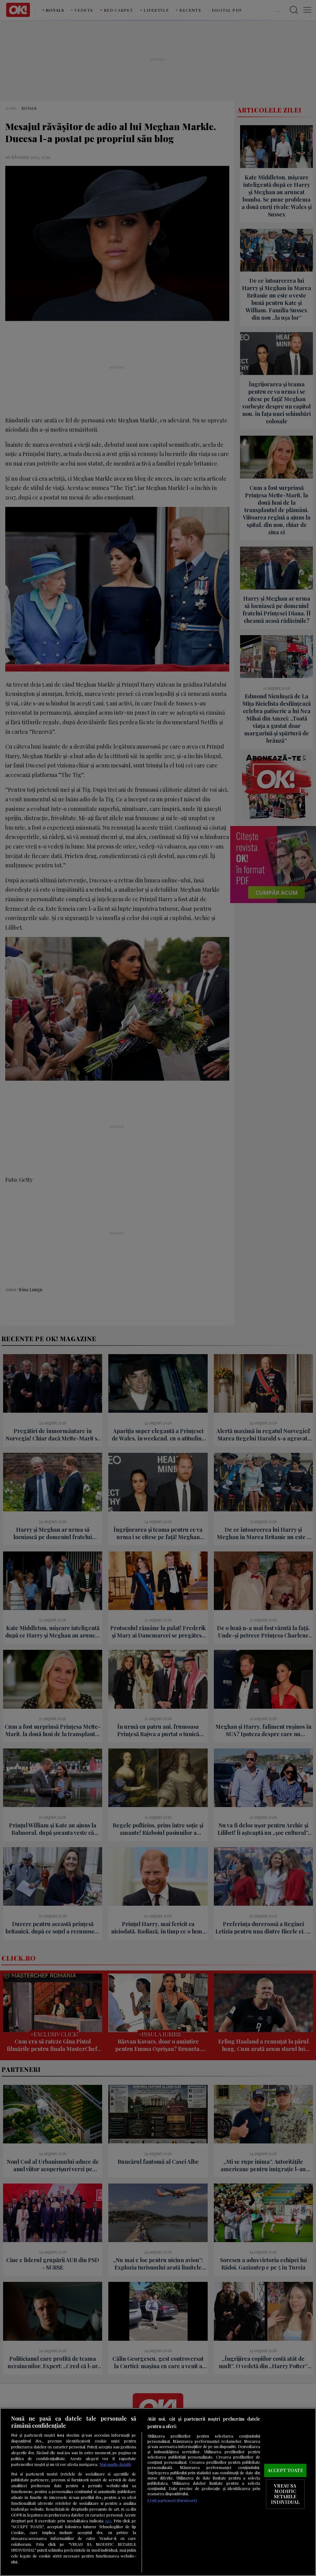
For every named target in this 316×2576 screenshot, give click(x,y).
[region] (158, 2492)
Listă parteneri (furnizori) (172, 2500)
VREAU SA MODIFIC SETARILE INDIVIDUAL (285, 2494)
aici (108, 2521)
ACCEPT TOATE (285, 2470)
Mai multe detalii (115, 2464)
